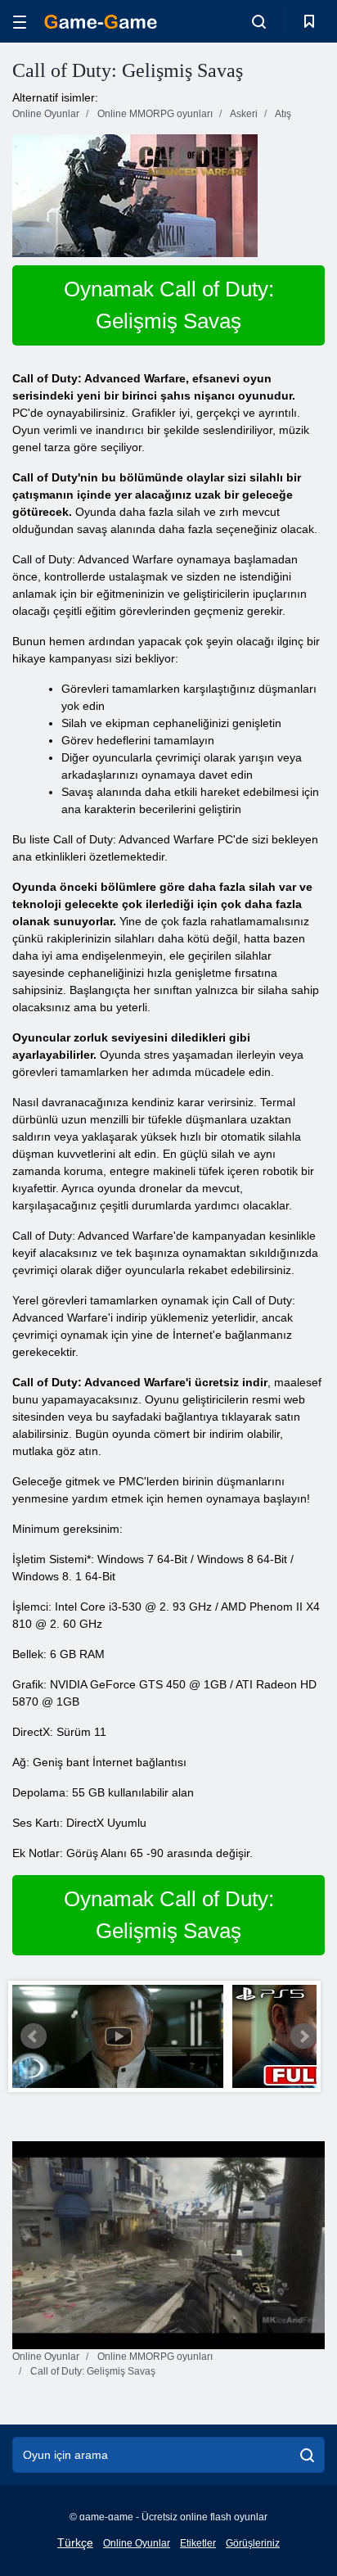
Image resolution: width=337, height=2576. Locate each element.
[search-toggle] (259, 21)
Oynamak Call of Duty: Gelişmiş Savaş (169, 305)
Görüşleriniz (253, 2543)
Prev (34, 2036)
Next (303, 2036)
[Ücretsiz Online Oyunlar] (101, 22)
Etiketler (198, 2543)
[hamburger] (20, 22)
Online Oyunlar (137, 2543)
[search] (307, 2455)
